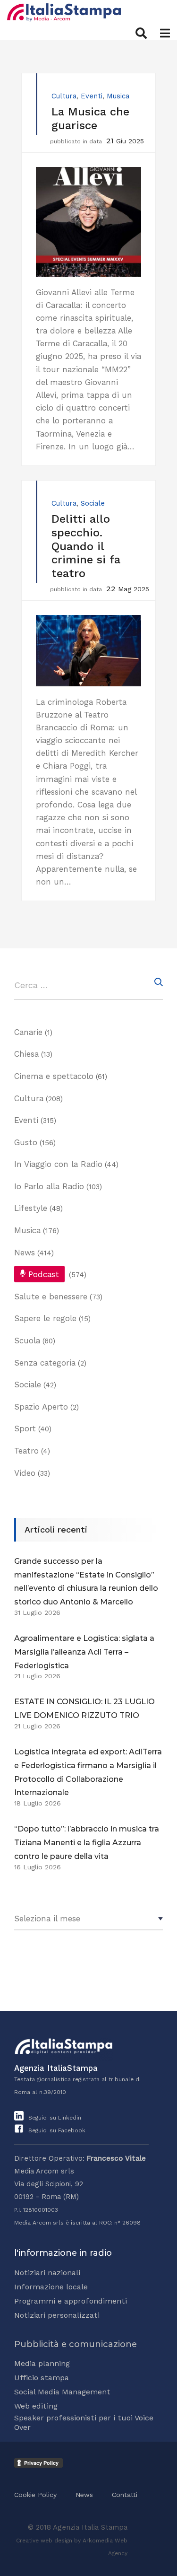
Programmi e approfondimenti (71, 2301)
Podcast (44, 1274)
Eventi (92, 96)
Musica (118, 96)
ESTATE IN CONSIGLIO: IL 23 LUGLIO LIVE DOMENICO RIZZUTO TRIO (84, 1709)
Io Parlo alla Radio (49, 1186)
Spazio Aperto (41, 1407)
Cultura (64, 96)
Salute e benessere (51, 1297)
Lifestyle (31, 1208)
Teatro (26, 1451)
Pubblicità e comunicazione (76, 2344)
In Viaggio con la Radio (58, 1164)
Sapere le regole (45, 1318)
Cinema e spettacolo (54, 1076)
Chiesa (26, 1054)
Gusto (26, 1142)
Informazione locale (51, 2287)
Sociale (93, 503)
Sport (25, 1428)
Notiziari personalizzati (57, 2315)
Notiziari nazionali (47, 2273)
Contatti (125, 2495)
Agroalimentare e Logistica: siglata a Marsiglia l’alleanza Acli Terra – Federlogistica (84, 1652)
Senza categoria (45, 1363)
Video (25, 1473)
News (25, 1253)
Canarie (28, 1032)
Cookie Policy (35, 2495)
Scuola (27, 1341)
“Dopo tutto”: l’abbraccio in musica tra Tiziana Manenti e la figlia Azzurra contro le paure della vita (87, 1843)
